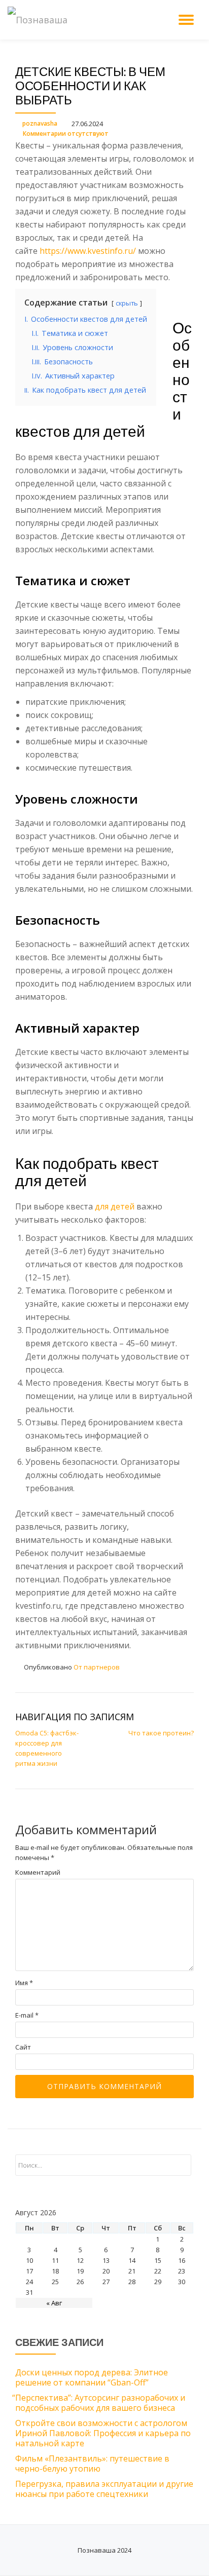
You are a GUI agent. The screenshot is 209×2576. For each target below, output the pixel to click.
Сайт (23, 2047)
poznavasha (40, 123)
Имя (24, 1983)
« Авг (54, 2303)
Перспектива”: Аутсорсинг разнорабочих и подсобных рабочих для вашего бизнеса (100, 2403)
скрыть (127, 303)
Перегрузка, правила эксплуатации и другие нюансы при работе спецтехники (104, 2489)
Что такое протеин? (161, 1733)
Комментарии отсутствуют (66, 134)
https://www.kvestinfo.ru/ (88, 251)
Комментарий (38, 1872)
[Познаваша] (39, 20)
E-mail (27, 2015)
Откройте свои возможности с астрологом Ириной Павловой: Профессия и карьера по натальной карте (103, 2433)
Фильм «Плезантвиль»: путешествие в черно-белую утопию (92, 2464)
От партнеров (97, 1667)
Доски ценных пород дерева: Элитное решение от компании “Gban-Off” (92, 2377)
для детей (115, 1206)
